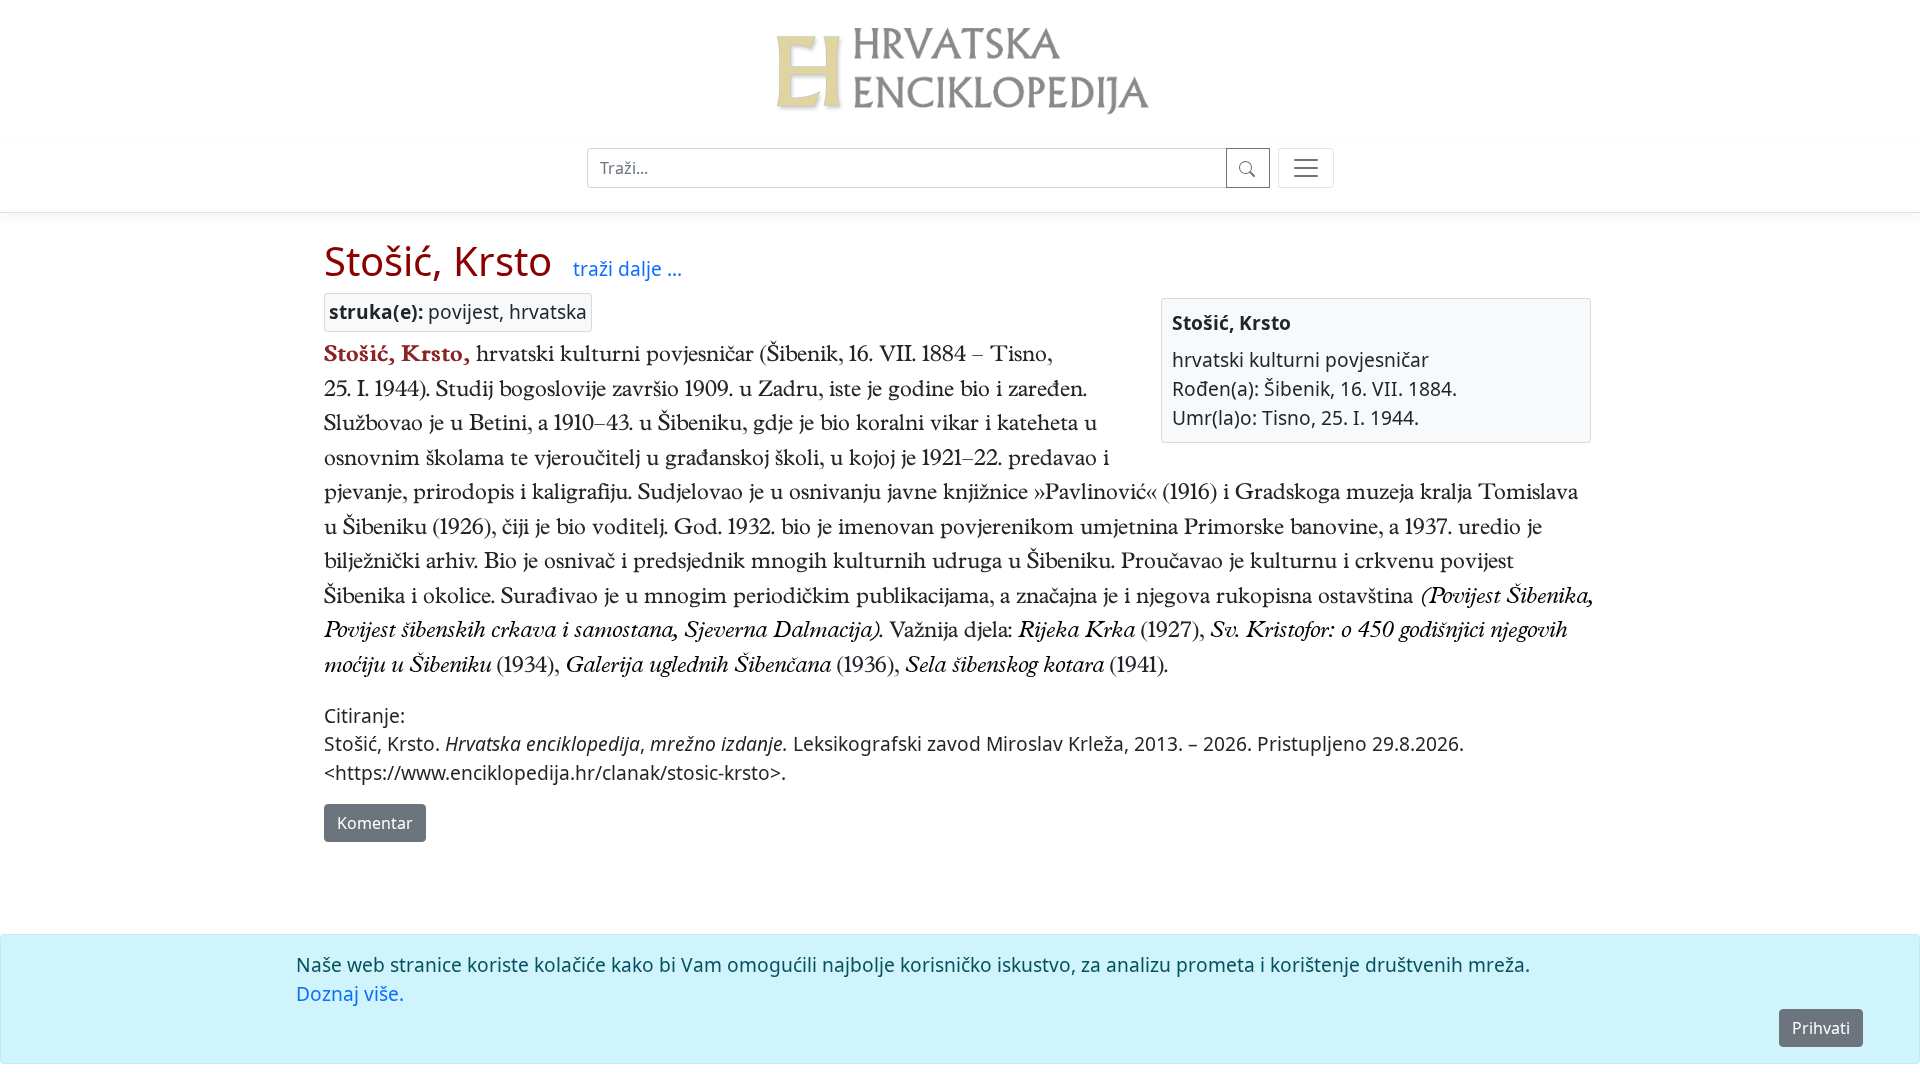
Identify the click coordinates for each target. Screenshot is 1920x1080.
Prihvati (1821, 1028)
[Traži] (1248, 168)
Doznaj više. (350, 993)
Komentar (375, 823)
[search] (1306, 168)
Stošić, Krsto (438, 260)
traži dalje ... (627, 268)
